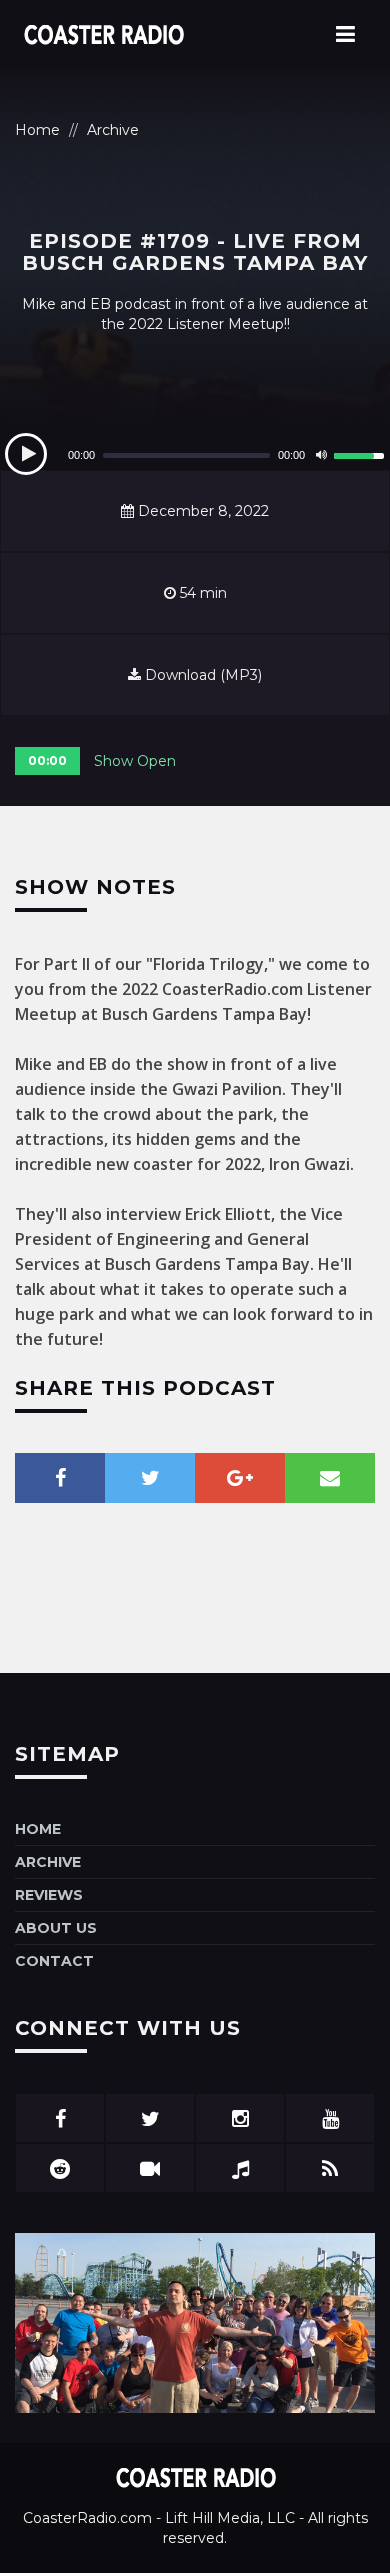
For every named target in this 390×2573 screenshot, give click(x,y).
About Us (56, 1928)
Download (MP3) (201, 675)
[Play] (26, 454)
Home (37, 130)
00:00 (47, 760)
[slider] (362, 453)
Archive (113, 130)
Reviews (49, 1895)
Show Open (135, 761)
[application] (195, 455)
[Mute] (321, 455)
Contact (54, 1961)
